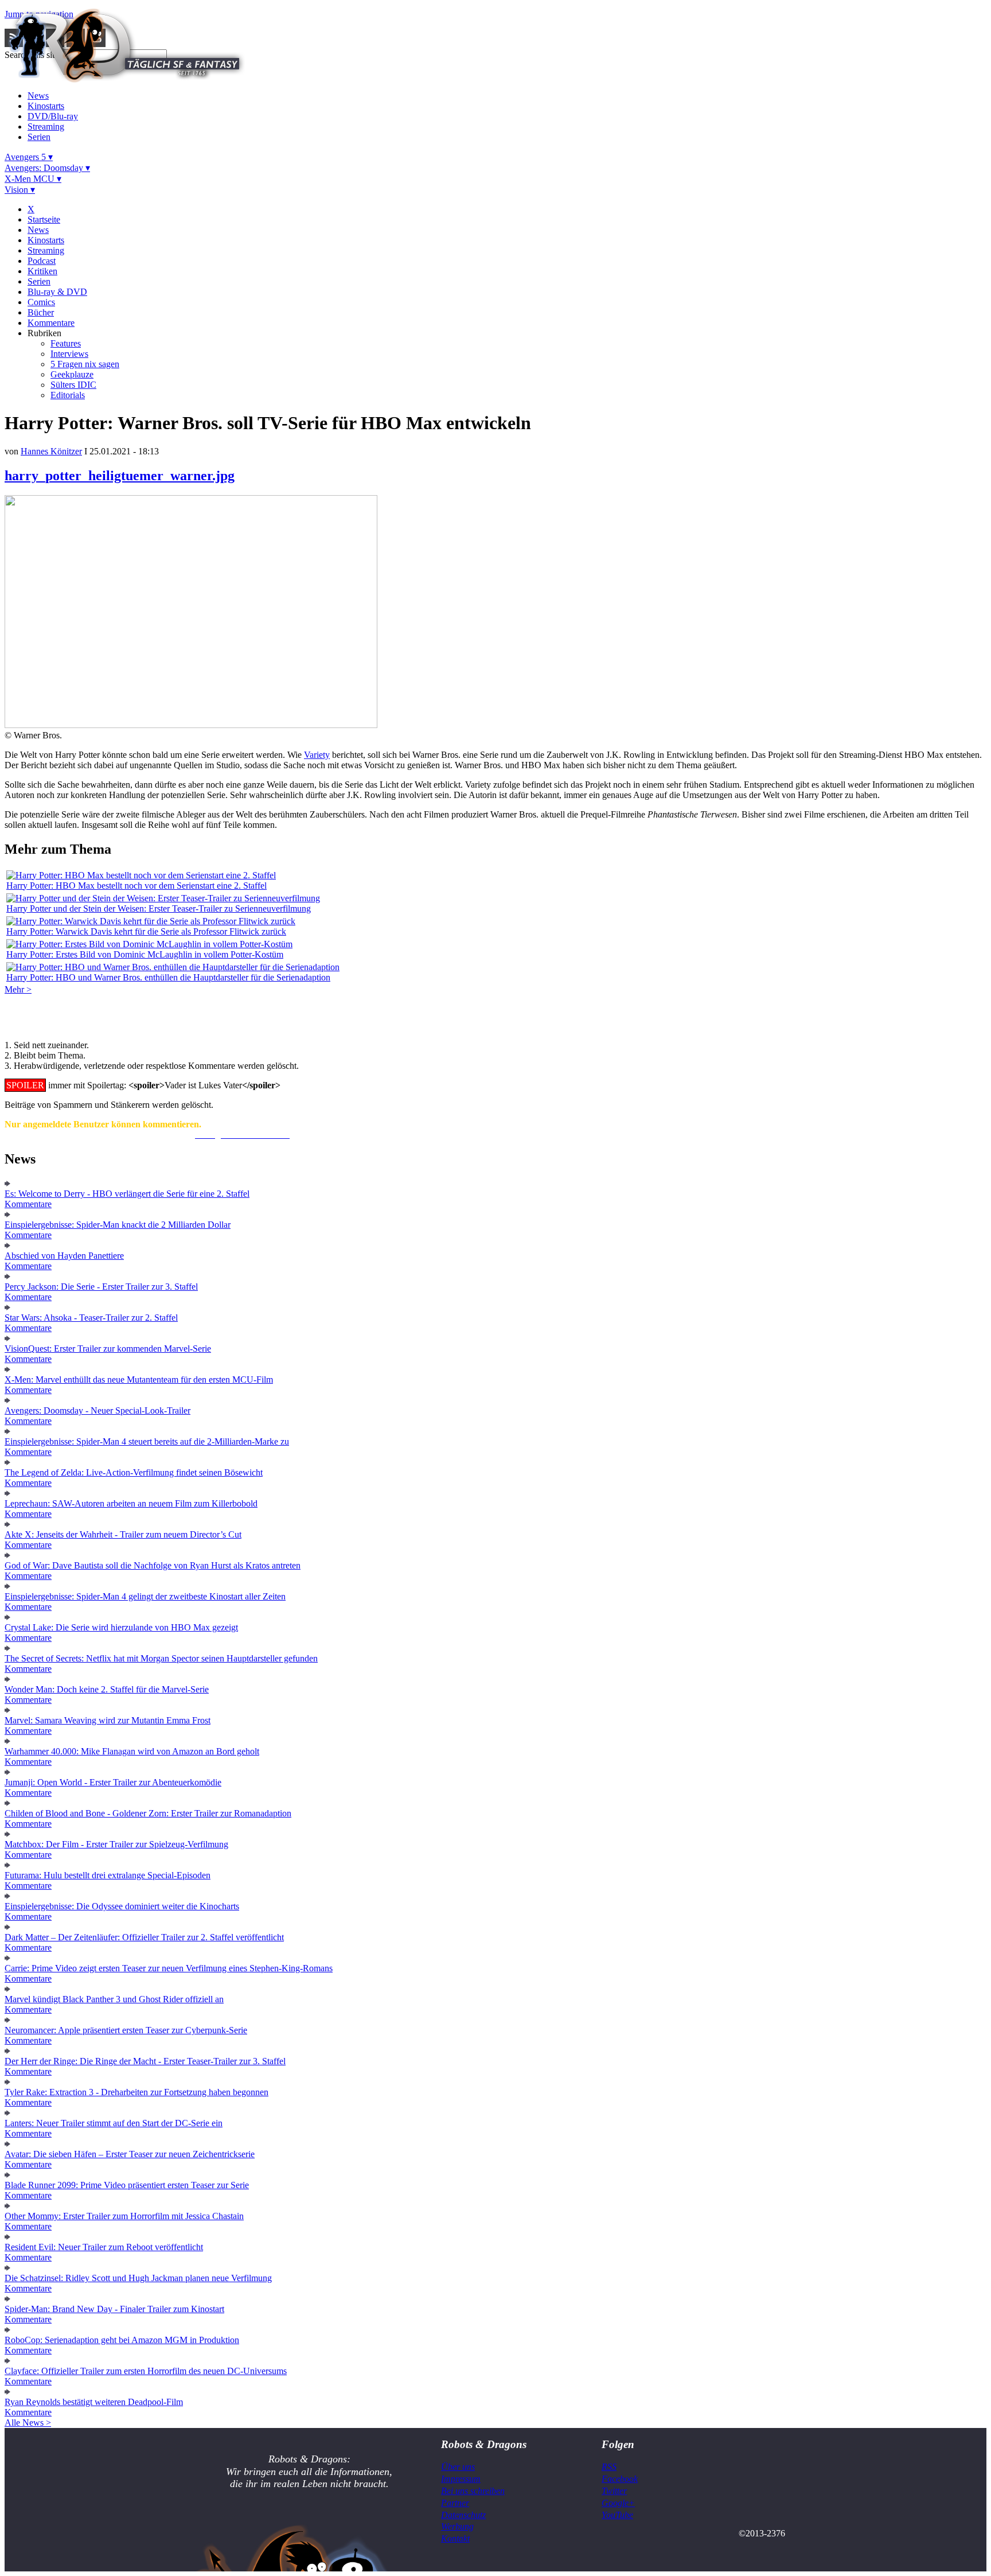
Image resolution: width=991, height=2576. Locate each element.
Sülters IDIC (73, 385)
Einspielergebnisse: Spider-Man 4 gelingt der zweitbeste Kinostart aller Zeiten (145, 1596)
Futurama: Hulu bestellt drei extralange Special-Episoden (108, 1875)
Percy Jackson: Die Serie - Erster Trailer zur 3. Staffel (101, 1287)
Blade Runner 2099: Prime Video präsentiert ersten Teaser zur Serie (127, 2185)
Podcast (42, 261)
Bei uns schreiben (473, 2491)
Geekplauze (72, 374)
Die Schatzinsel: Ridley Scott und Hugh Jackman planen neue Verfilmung (138, 2278)
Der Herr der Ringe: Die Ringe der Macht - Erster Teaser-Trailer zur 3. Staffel (145, 2061)
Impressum (461, 2479)
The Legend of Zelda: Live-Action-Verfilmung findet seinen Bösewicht (134, 1472)
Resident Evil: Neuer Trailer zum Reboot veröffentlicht (104, 2247)
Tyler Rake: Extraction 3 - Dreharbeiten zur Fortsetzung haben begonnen (136, 2092)
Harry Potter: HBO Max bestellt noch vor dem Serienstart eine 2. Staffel (136, 886)
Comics (41, 302)
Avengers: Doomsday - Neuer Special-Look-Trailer (97, 1410)
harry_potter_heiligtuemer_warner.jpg (120, 476)
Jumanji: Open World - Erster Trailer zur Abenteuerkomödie (113, 1782)
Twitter (614, 2491)
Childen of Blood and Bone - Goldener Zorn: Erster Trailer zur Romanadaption (148, 1813)
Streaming (46, 127)
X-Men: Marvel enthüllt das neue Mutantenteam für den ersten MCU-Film (139, 1380)
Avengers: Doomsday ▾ (47, 168)
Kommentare (51, 323)
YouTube (617, 2515)
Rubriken (44, 333)
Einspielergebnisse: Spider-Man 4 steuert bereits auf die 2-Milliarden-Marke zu (147, 1441)
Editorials (68, 395)
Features (66, 343)
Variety (317, 755)
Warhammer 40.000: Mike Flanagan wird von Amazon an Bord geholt (132, 1751)
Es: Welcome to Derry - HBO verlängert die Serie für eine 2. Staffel (127, 1194)
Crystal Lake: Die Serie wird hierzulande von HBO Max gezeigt (121, 1627)
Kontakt (455, 2538)
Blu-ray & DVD (57, 292)
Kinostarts (46, 106)
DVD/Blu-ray (53, 116)
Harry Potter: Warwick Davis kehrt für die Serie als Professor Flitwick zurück (146, 931)
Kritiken (42, 271)
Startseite (44, 219)
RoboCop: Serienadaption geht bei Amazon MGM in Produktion (122, 2340)
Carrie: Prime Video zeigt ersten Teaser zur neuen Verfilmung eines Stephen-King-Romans (169, 1968)
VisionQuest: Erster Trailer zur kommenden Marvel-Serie (108, 1349)
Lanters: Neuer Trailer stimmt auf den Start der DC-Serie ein (114, 2123)
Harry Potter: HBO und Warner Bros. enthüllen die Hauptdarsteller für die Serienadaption (168, 977)
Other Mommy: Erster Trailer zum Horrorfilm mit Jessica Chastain (124, 2216)
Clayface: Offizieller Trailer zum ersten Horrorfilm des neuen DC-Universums (146, 2371)
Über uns (458, 2467)
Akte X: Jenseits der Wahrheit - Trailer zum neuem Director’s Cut (123, 1534)
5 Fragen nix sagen (85, 364)
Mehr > (18, 989)
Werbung (457, 2526)
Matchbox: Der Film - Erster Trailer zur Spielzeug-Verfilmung (116, 1844)
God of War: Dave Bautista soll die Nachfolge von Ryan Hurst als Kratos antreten (153, 1565)
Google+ (618, 2503)
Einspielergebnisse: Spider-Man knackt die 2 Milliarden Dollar (118, 1225)
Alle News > (28, 2423)
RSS (609, 2467)
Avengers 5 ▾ (29, 157)
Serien (39, 137)
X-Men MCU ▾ (33, 179)
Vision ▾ (20, 190)
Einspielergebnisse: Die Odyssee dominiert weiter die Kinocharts (122, 1906)
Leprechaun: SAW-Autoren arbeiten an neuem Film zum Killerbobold (131, 1503)
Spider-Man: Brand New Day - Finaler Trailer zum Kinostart (114, 2309)
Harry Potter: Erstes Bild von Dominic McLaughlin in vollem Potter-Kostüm (145, 954)
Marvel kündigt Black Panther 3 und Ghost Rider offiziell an (114, 1999)
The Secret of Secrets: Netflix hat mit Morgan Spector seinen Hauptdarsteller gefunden (161, 1658)
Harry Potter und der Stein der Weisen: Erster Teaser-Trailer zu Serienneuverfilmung (159, 908)
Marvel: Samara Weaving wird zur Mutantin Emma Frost (108, 1720)
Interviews (69, 354)
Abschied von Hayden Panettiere (64, 1256)
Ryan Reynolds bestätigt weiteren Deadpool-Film (94, 2402)
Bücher (41, 312)
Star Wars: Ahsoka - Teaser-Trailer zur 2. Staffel (91, 1318)
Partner (455, 2503)
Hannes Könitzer (51, 451)
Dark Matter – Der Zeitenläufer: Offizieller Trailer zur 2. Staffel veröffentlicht (144, 1937)
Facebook (620, 2479)
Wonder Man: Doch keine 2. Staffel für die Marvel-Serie (107, 1689)
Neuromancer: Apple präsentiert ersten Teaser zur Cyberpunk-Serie (126, 2030)
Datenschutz (463, 2515)
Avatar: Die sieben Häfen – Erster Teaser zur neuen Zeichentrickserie (130, 2154)
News (38, 96)
